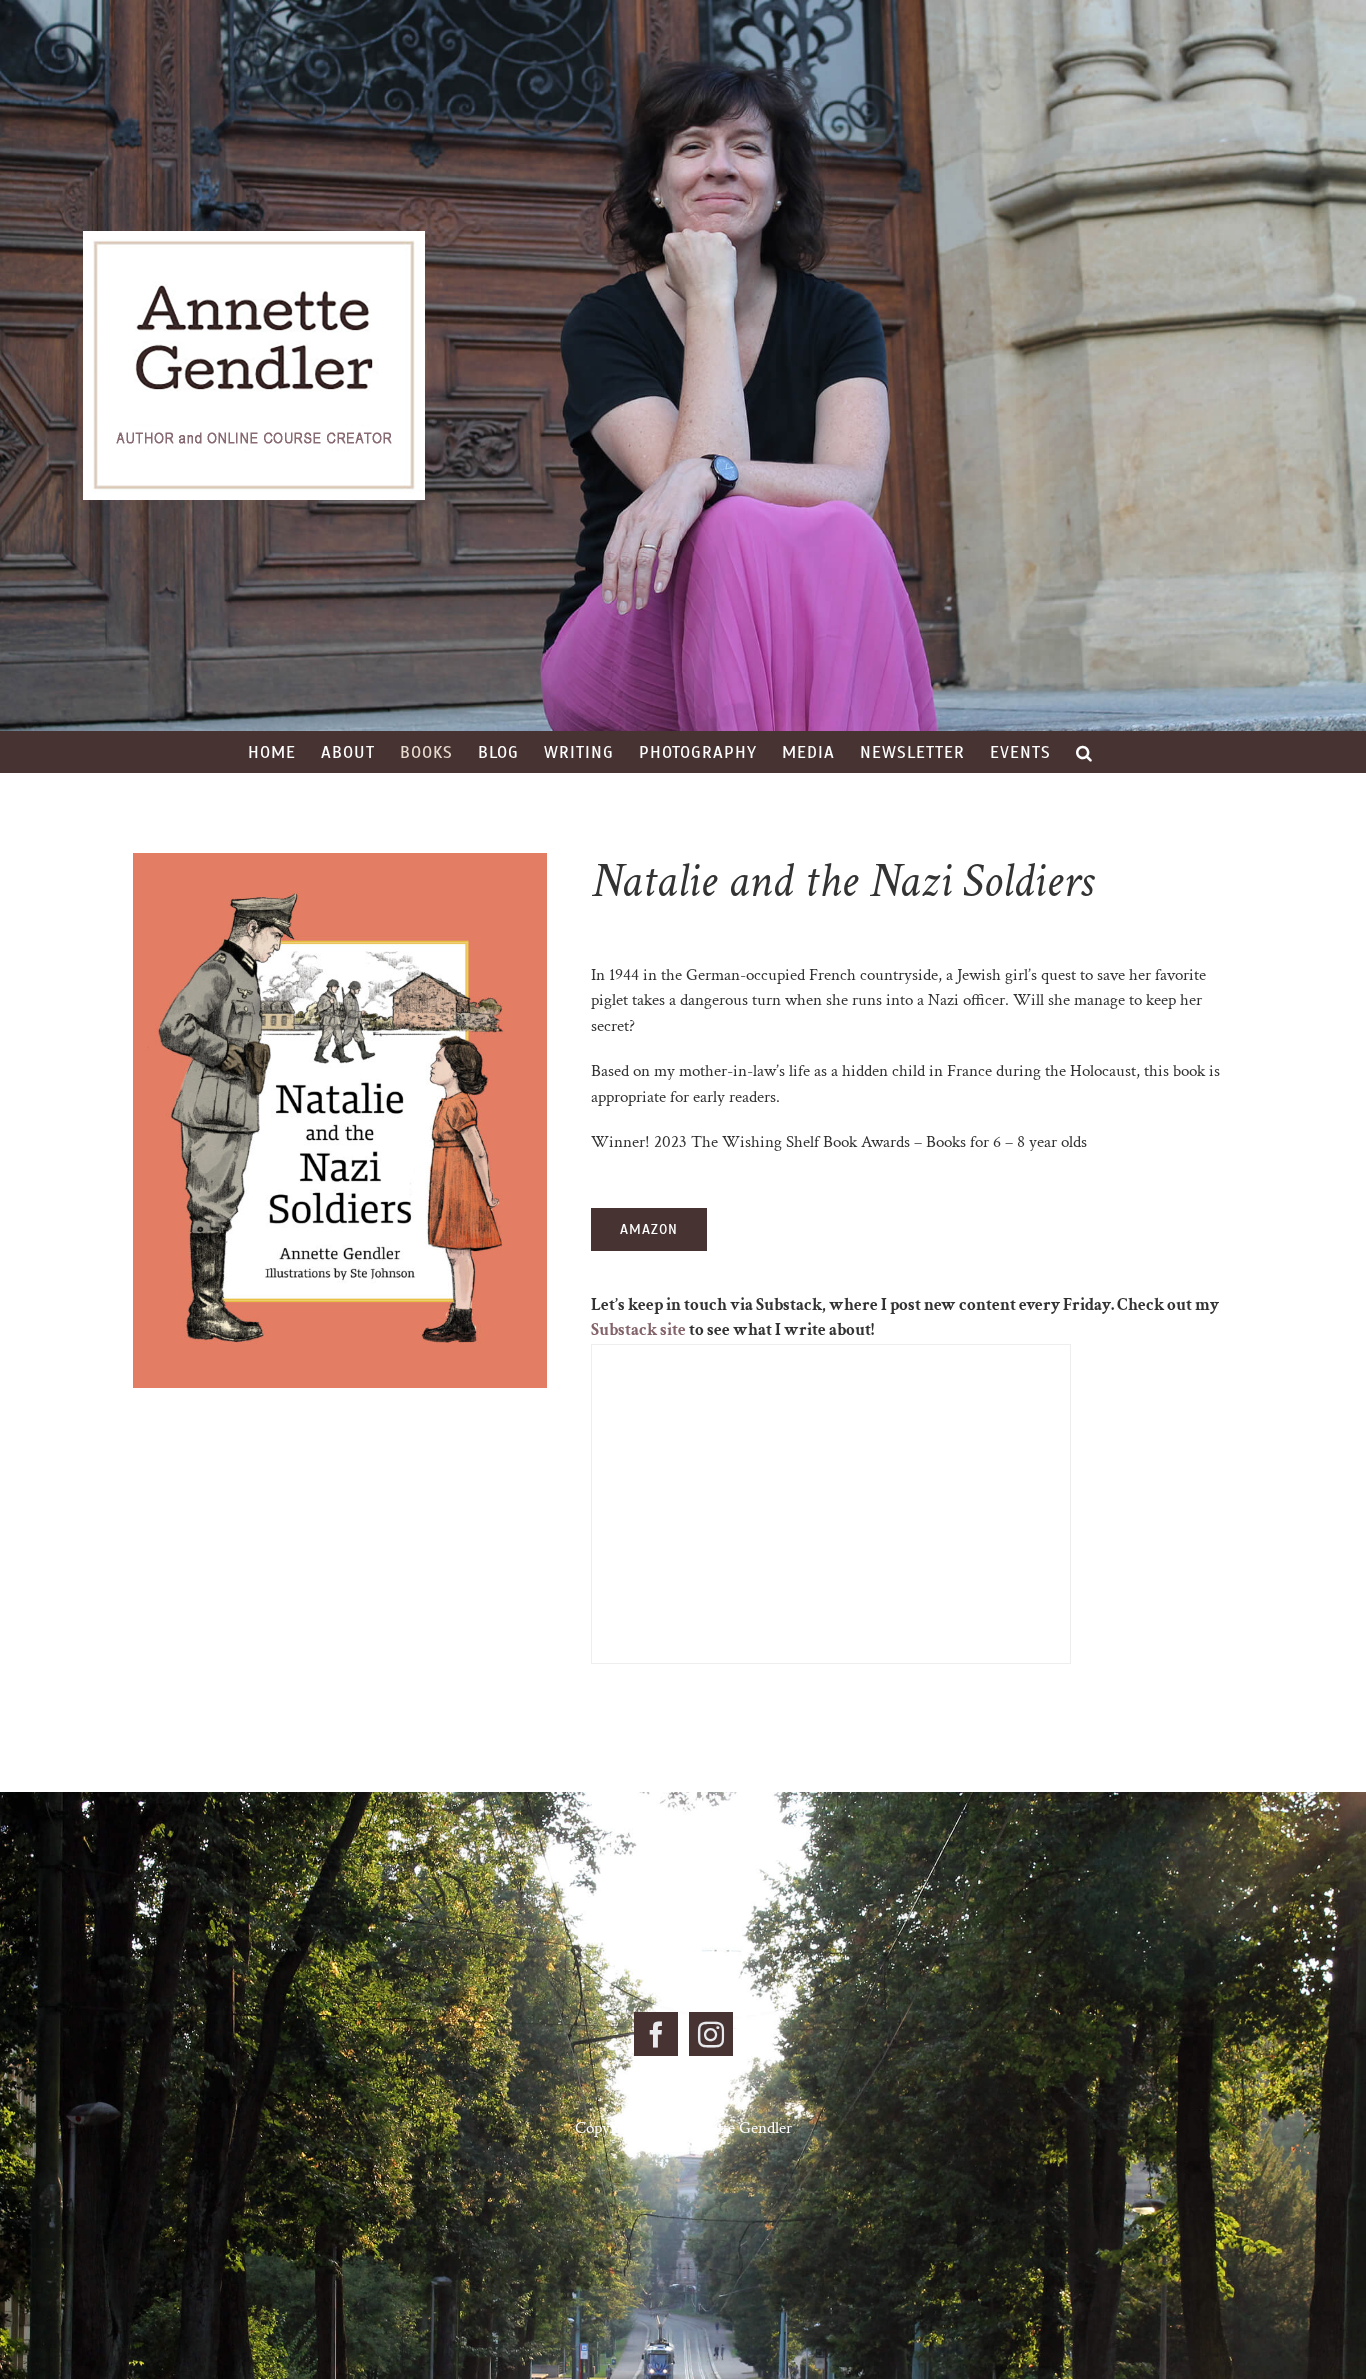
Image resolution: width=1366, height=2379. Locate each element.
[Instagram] (711, 2034)
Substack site (638, 1330)
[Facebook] (656, 2034)
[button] (1084, 752)
